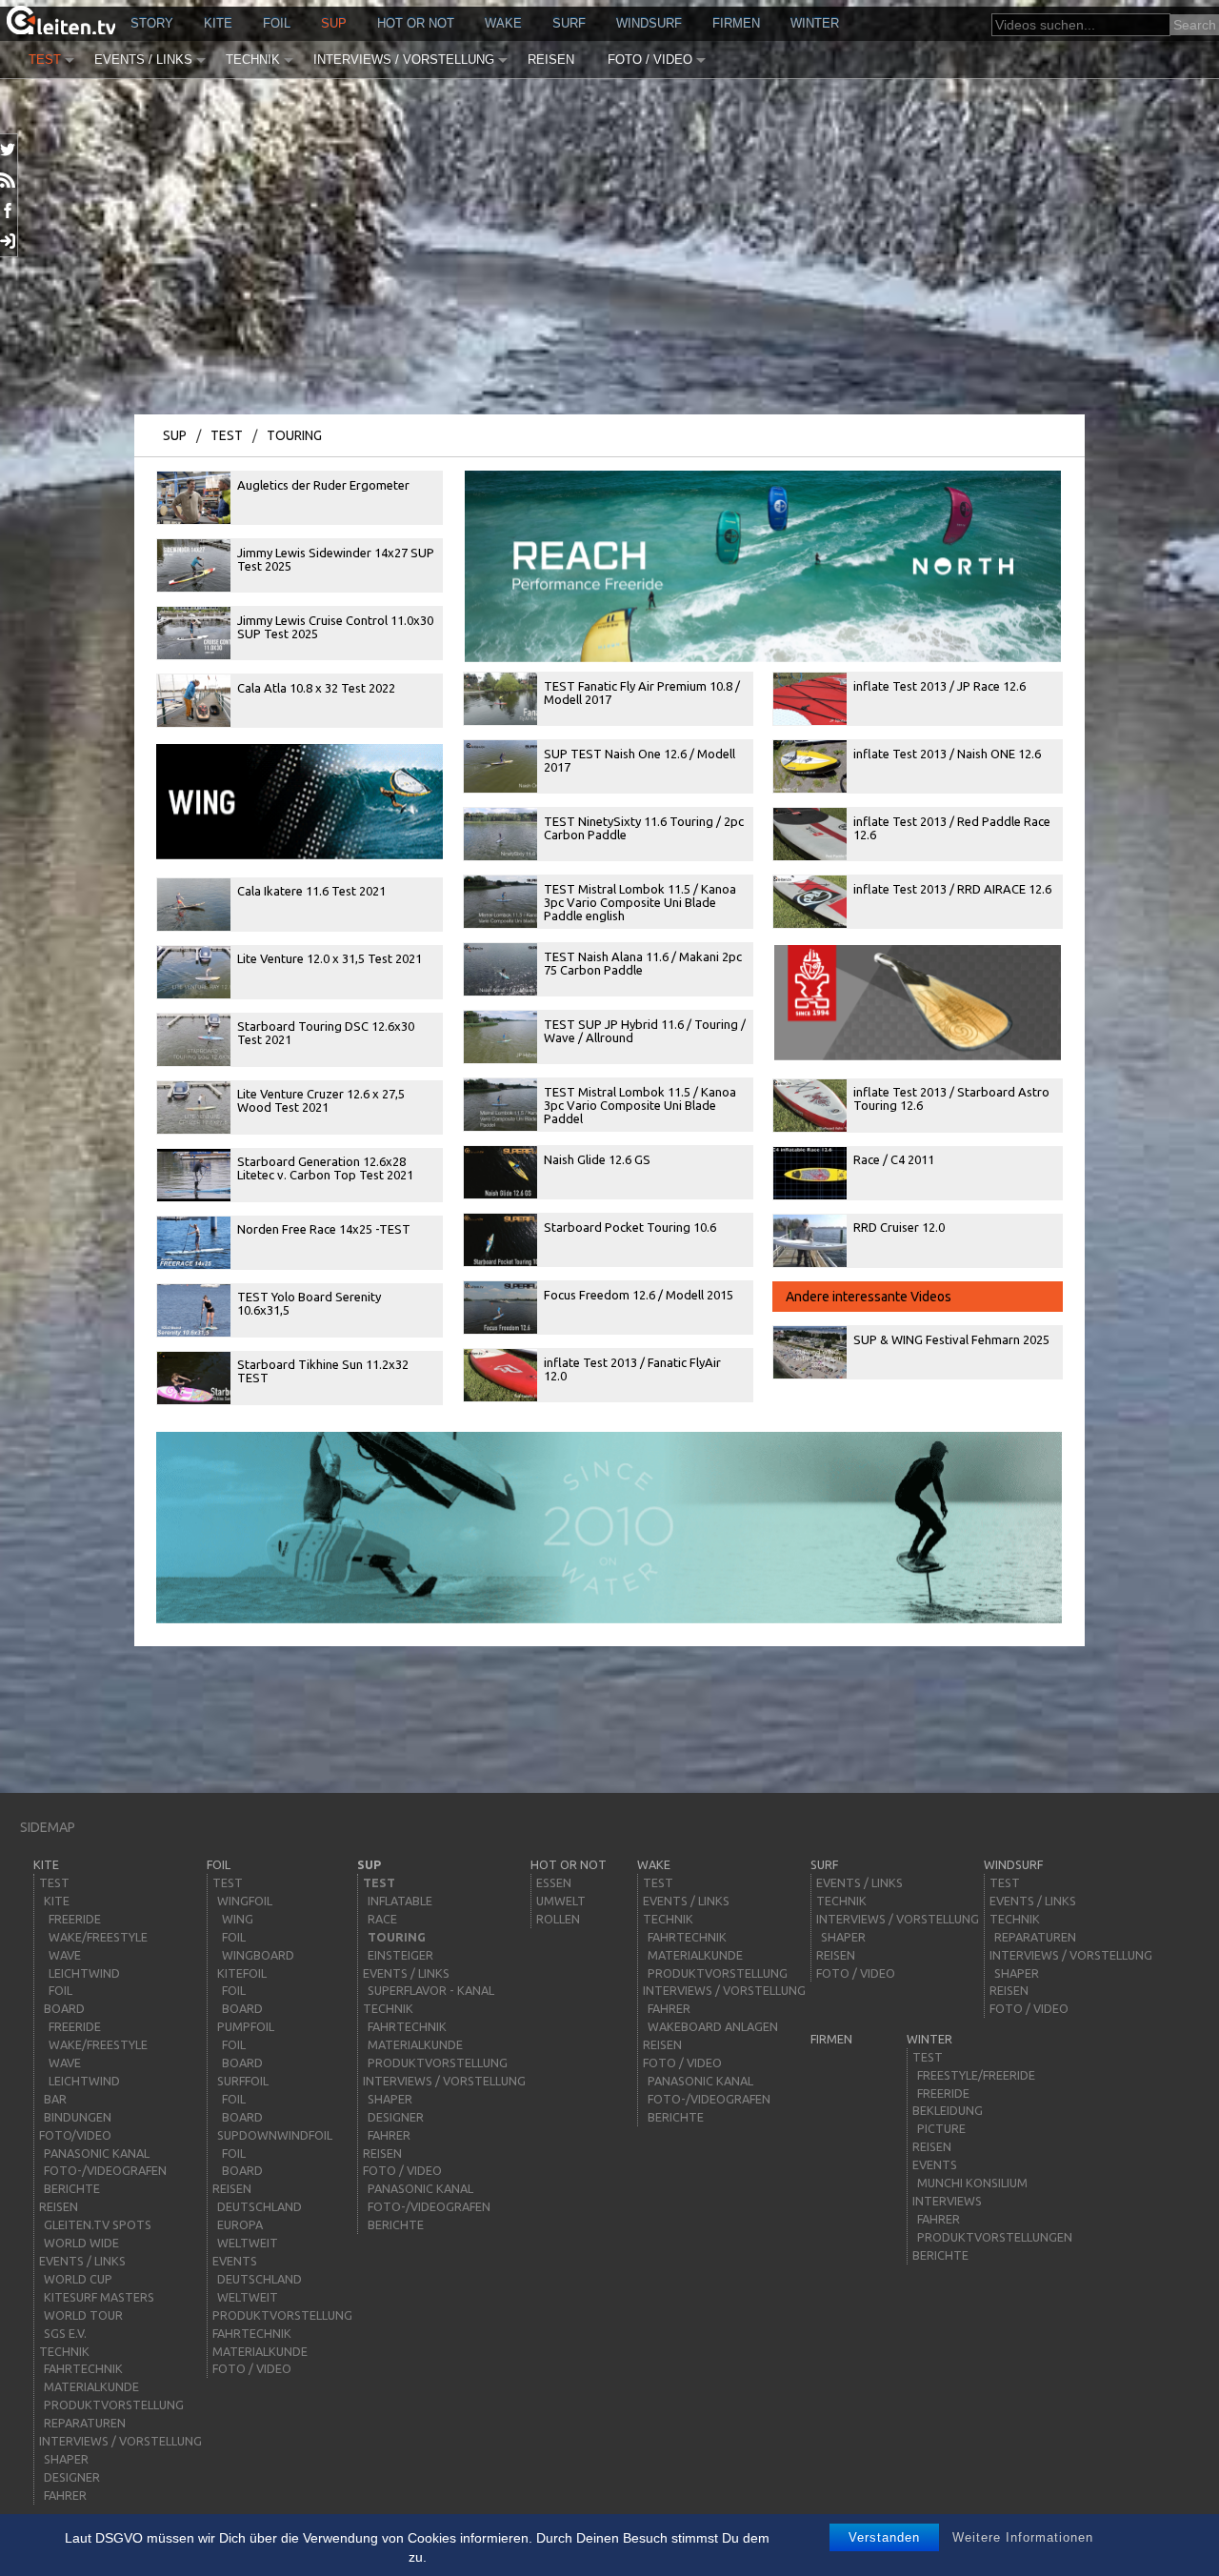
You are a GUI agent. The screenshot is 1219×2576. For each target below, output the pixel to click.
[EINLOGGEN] (9, 241)
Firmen (736, 23)
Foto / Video (650, 60)
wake (503, 23)
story (152, 23)
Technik (253, 60)
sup (334, 23)
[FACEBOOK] (9, 211)
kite (218, 23)
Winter (815, 23)
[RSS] (9, 180)
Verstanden (884, 2537)
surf (569, 23)
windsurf (649, 23)
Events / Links (143, 60)
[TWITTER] (9, 150)
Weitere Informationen (1023, 2537)
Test (45, 60)
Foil (277, 23)
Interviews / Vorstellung (404, 60)
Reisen (551, 60)
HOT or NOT (416, 23)
